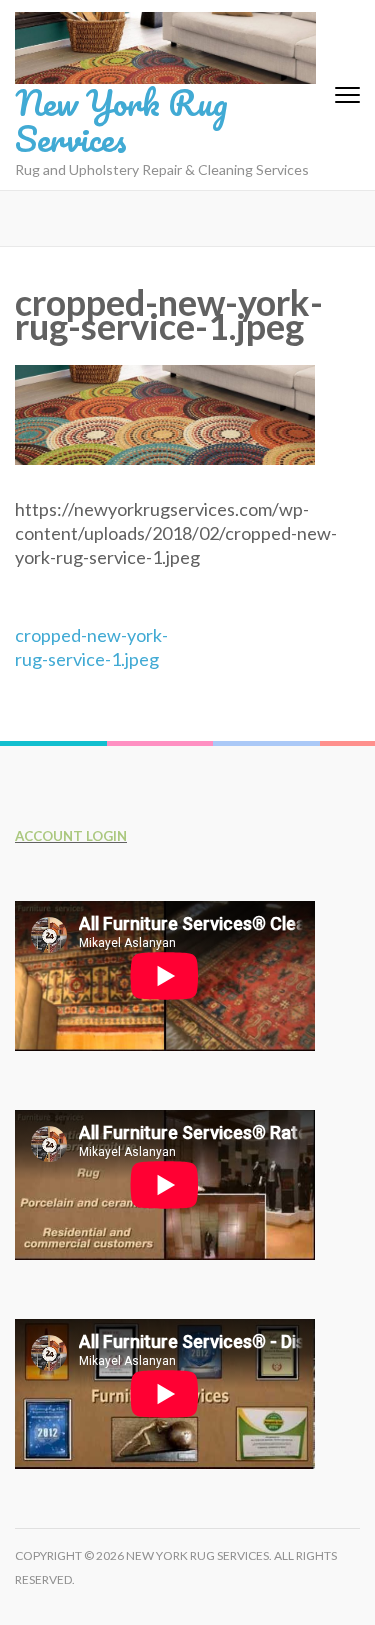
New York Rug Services (121, 120)
